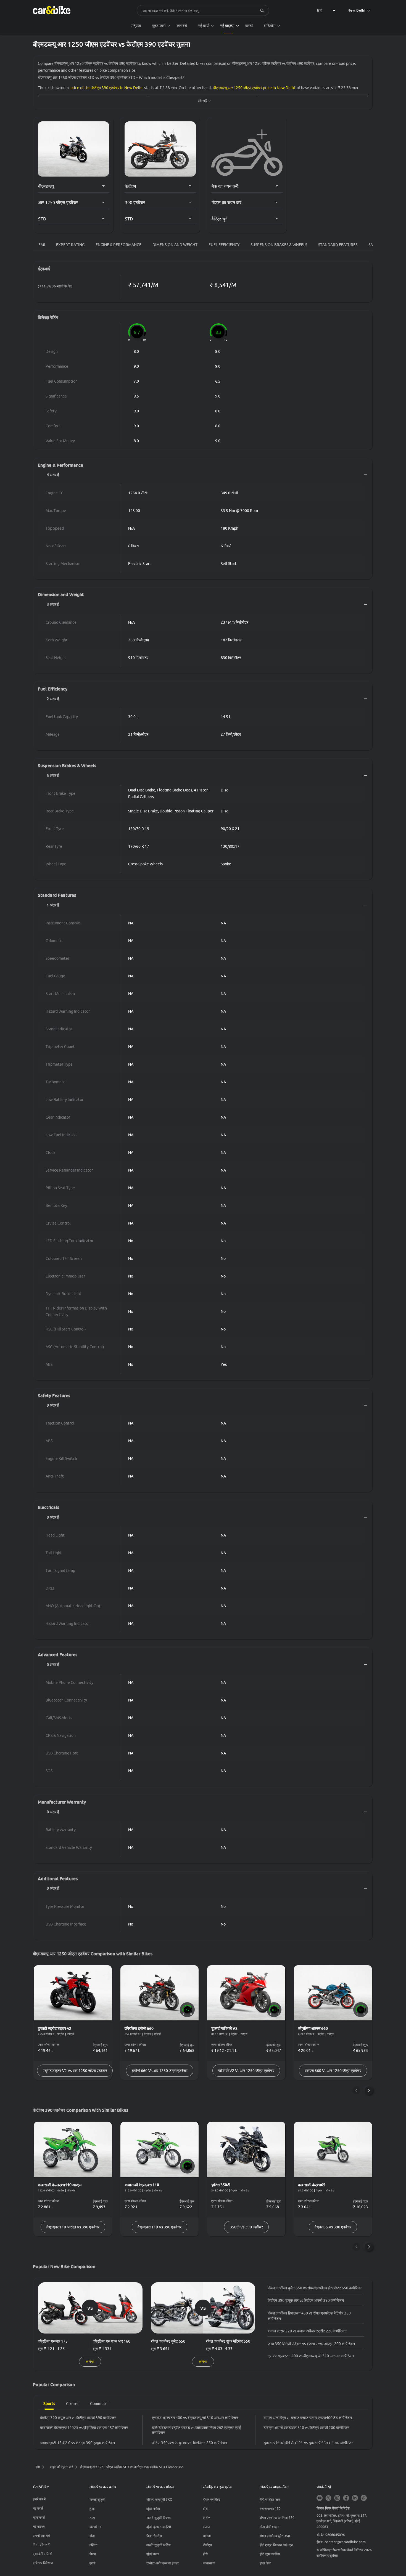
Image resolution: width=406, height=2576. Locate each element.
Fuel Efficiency (224, 245)
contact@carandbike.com (345, 2542)
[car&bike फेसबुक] (346, 2498)
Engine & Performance (118, 245)
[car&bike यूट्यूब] (320, 2498)
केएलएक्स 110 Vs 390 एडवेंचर (159, 2227)
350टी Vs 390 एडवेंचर (246, 2227)
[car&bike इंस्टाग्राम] (337, 2498)
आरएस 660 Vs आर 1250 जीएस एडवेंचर (333, 2071)
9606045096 (335, 2535)
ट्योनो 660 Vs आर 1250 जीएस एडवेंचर (160, 2071)
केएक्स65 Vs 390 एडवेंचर (333, 2227)
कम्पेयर (90, 2362)
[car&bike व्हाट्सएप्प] (364, 2498)
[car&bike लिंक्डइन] (355, 2498)
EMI (42, 245)
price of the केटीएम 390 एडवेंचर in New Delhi (106, 88)
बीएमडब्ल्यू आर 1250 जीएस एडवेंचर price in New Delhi (254, 88)
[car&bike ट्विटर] (328, 2498)
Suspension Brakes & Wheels (279, 245)
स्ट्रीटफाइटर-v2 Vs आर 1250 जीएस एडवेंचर (75, 2071)
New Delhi (356, 10)
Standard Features (338, 245)
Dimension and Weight (175, 245)
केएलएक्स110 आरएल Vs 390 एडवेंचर (73, 2227)
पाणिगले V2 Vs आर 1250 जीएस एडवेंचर (246, 2071)
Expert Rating (70, 245)
